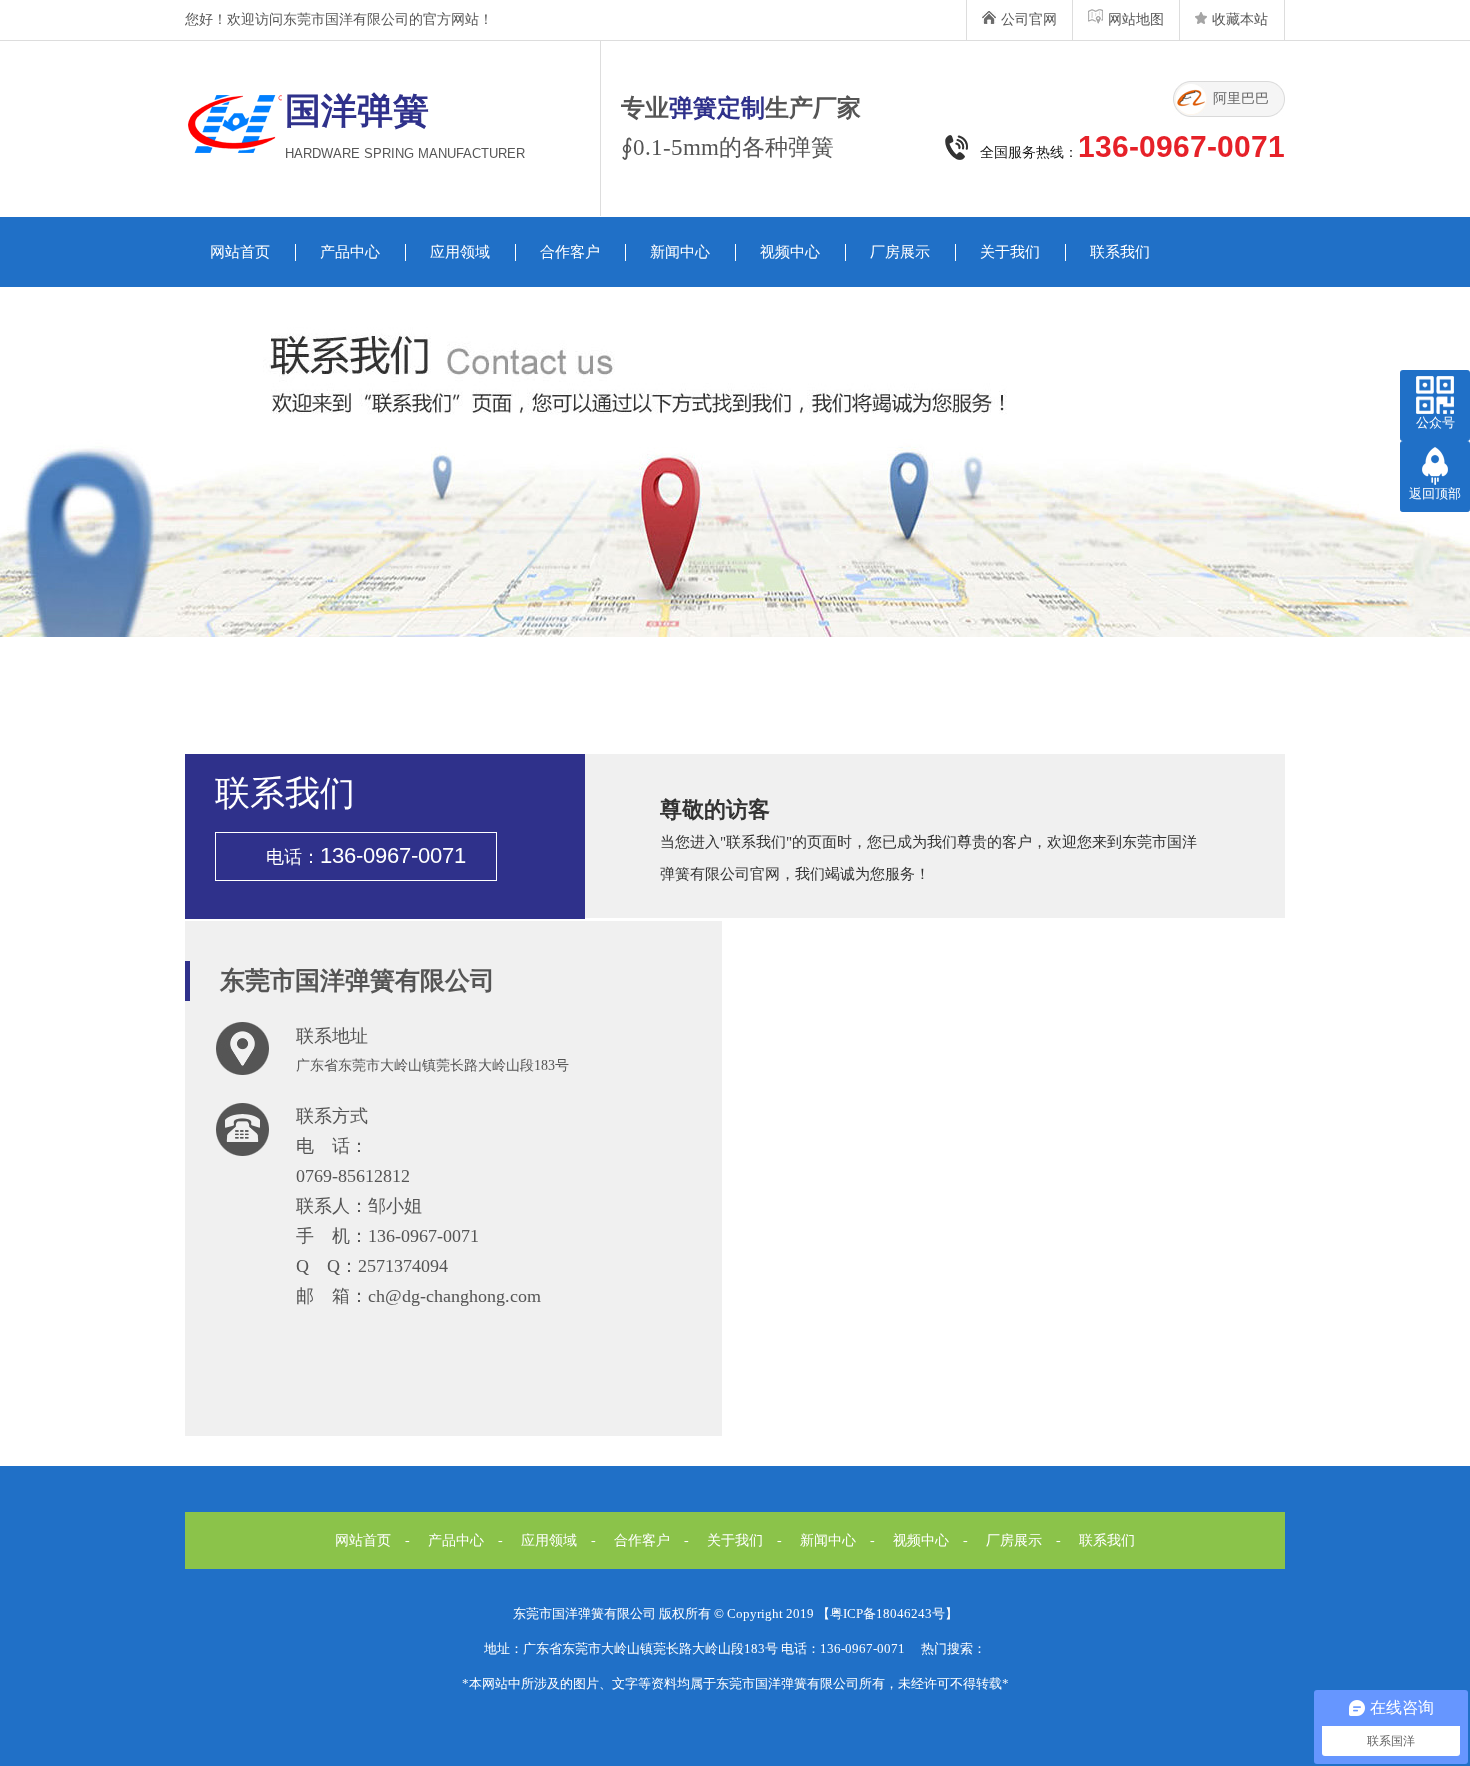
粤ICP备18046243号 (887, 1613)
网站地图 (1136, 19)
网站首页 (240, 252)
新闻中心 (680, 252)
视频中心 (790, 252)
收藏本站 (1240, 19)
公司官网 (1029, 19)
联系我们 (1120, 252)
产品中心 (350, 252)
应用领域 (460, 252)
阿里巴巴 (1241, 98)
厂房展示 (900, 252)
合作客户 (570, 252)
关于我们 (1010, 252)
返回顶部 (1435, 493)
